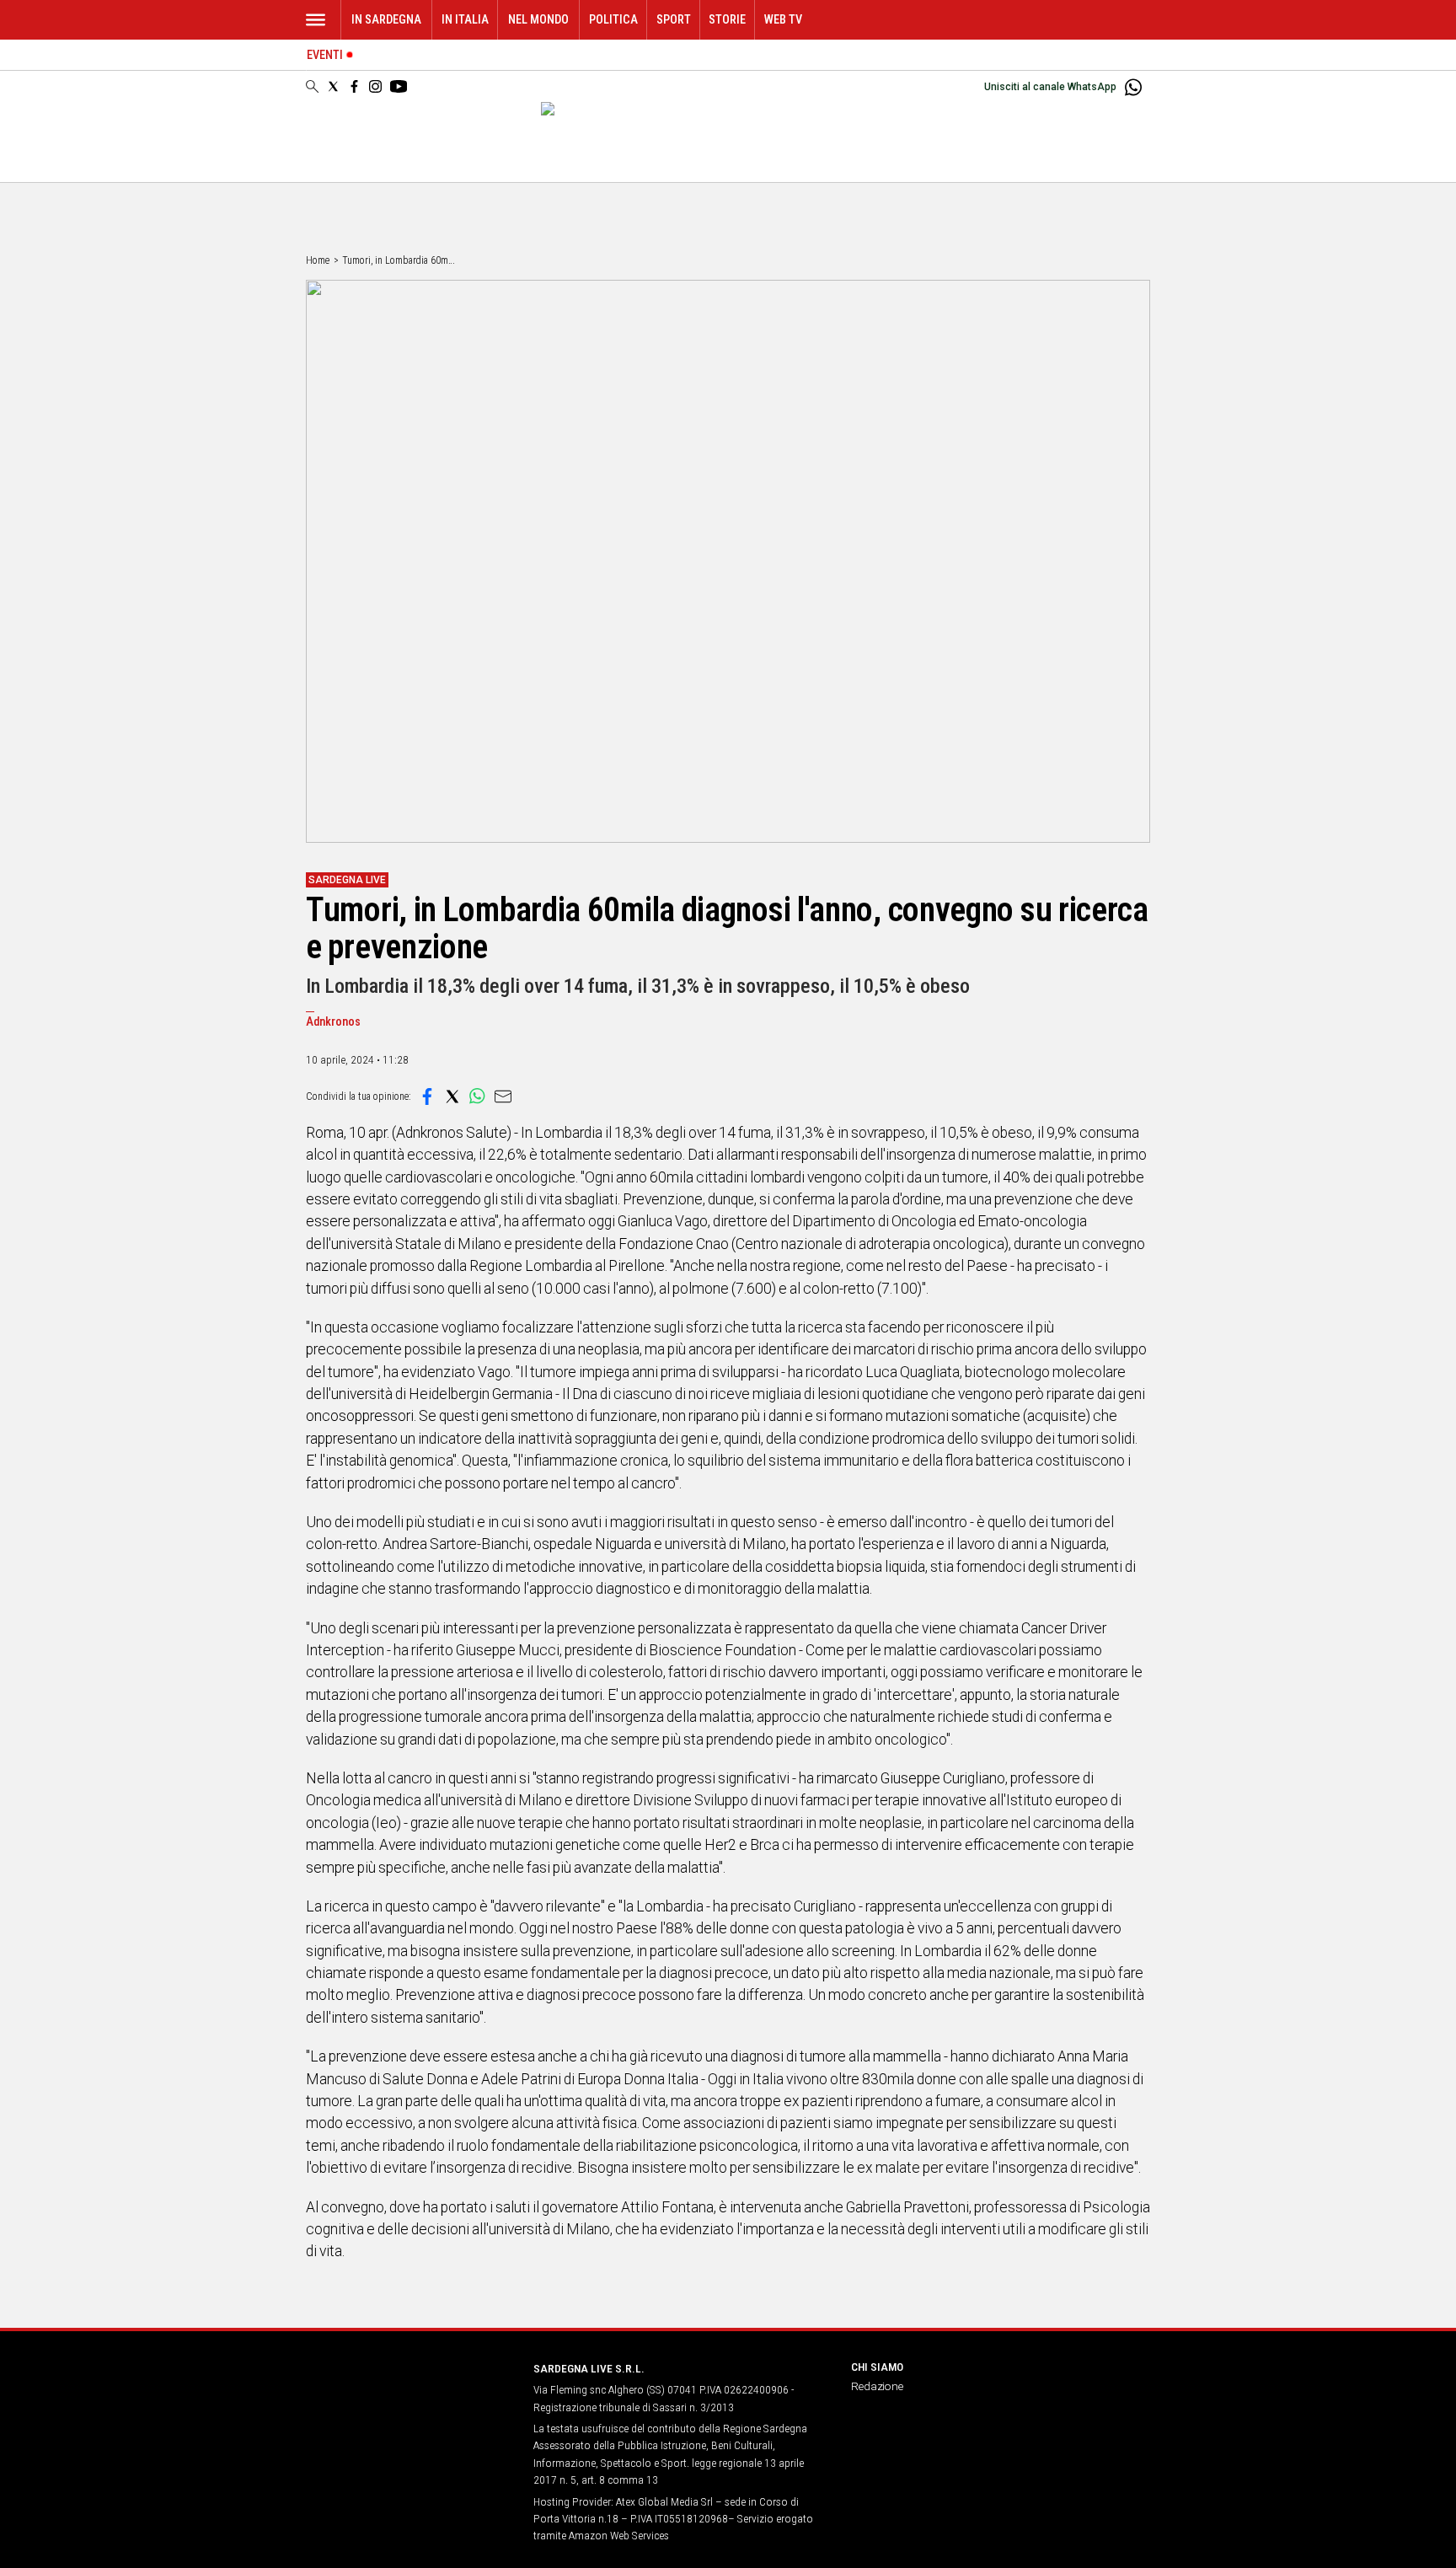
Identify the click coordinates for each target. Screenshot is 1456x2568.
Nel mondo (538, 20)
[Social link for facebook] (354, 86)
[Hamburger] (316, 20)
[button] (427, 1096)
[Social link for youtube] (399, 86)
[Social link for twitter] (333, 86)
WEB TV (783, 20)
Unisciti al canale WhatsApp (1050, 87)
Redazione (877, 2386)
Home (318, 260)
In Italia (465, 20)
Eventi (325, 55)
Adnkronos (333, 1022)
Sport (674, 20)
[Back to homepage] (409, 2400)
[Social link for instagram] (375, 86)
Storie (727, 20)
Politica (613, 20)
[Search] (312, 88)
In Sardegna (386, 20)
